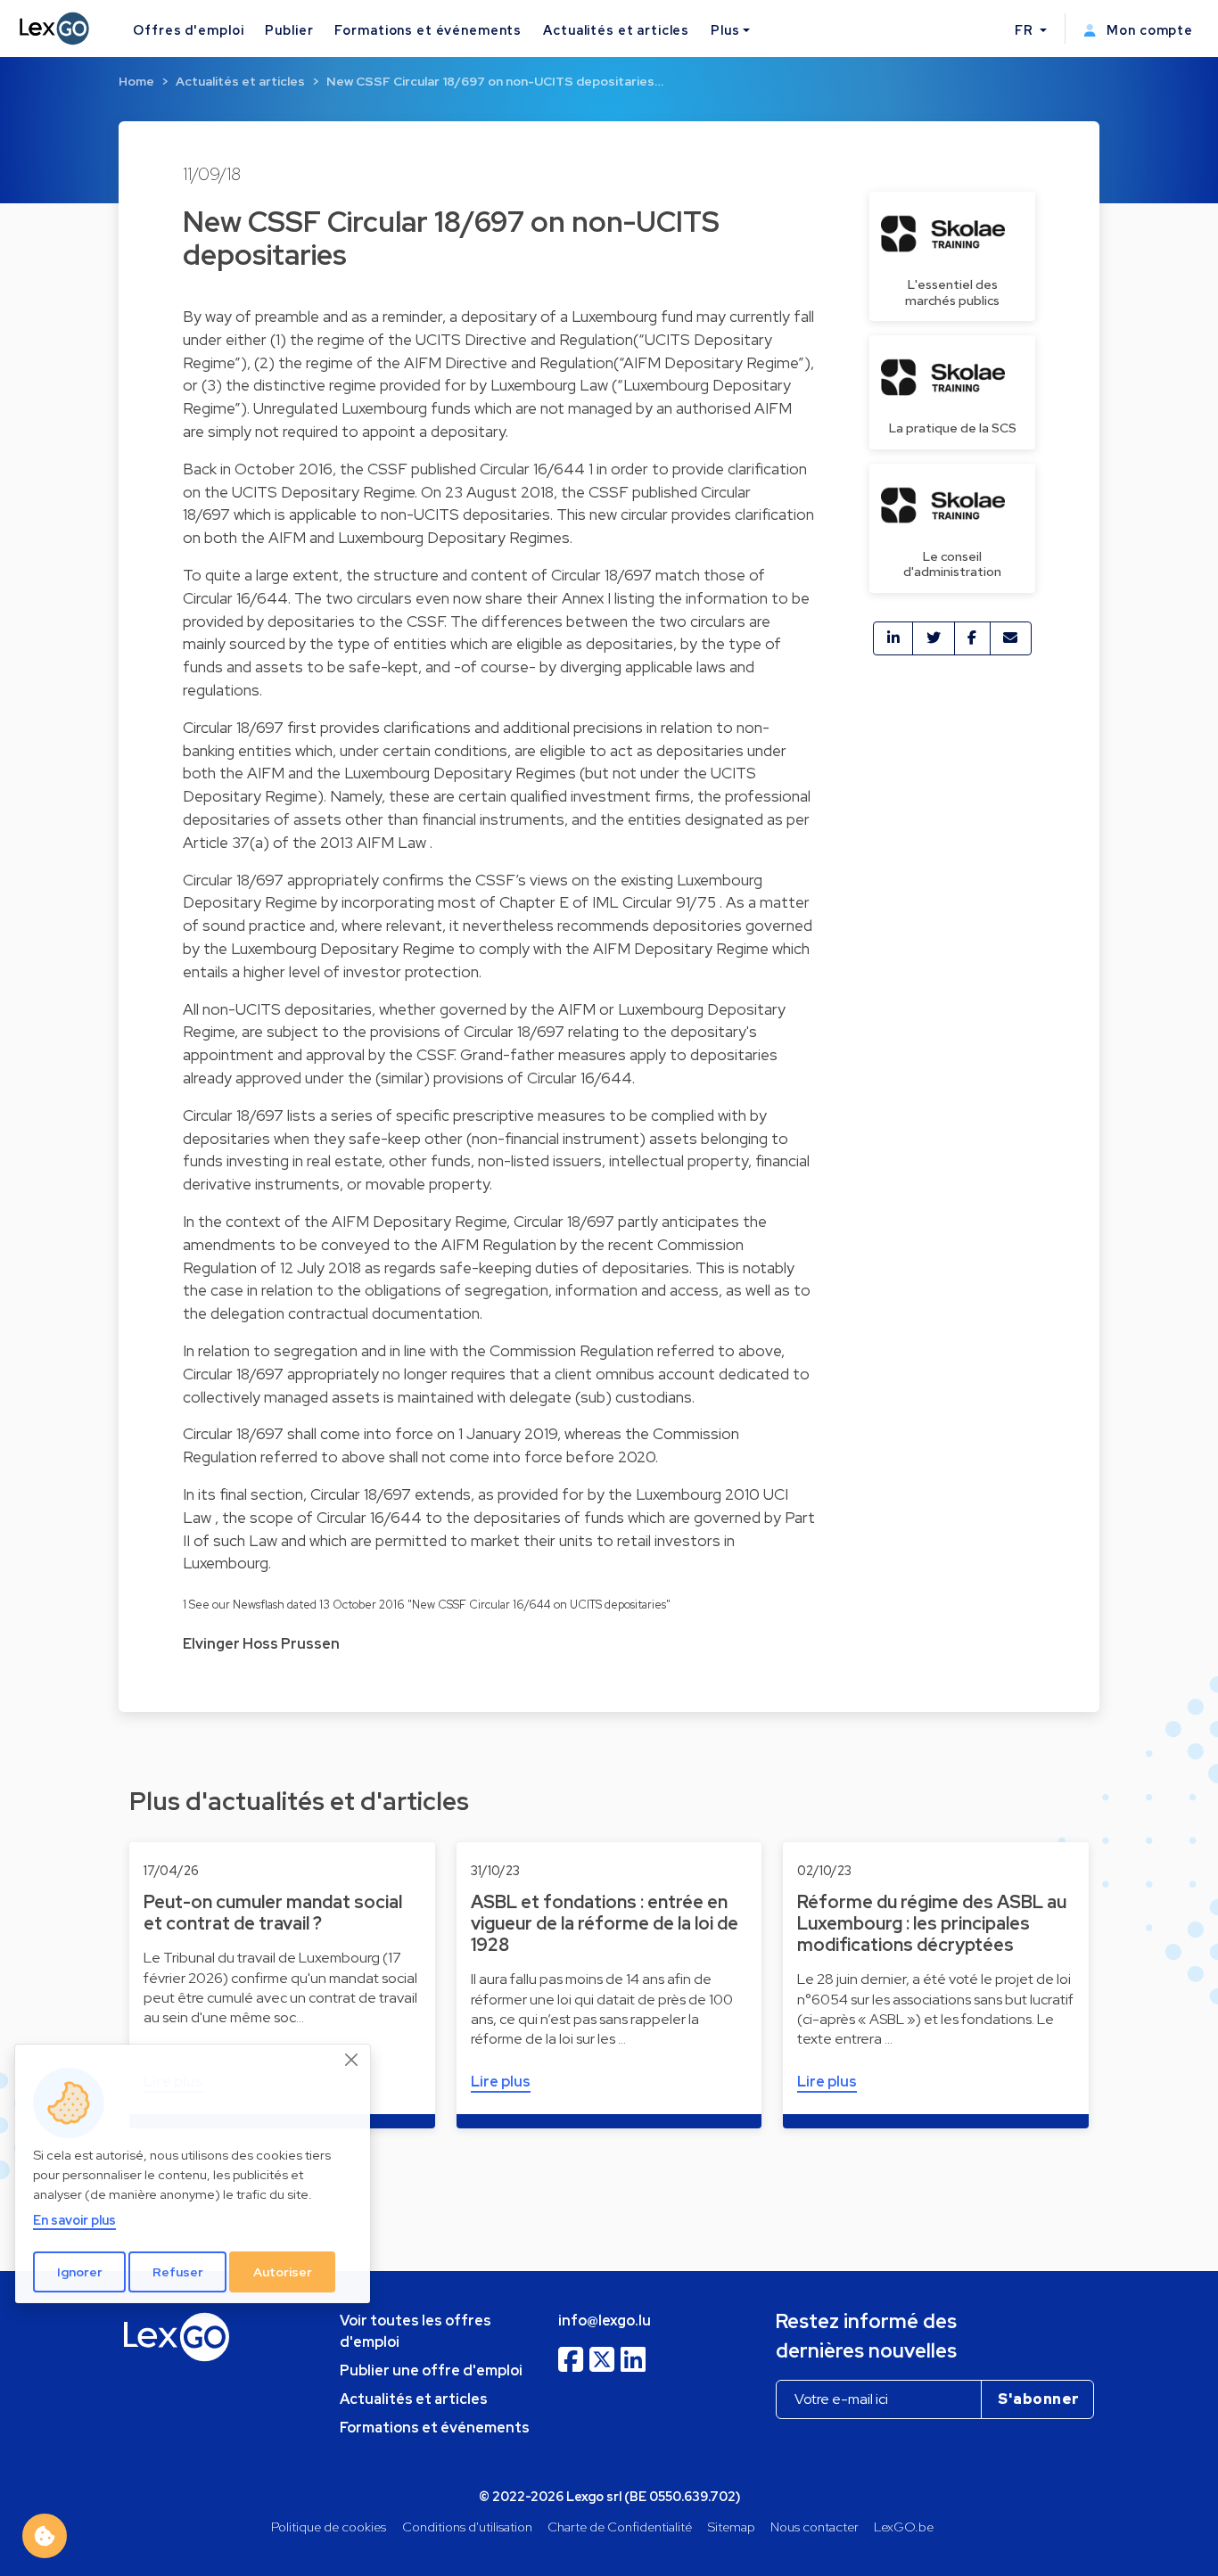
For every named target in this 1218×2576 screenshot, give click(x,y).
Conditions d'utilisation (467, 2527)
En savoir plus (74, 2220)
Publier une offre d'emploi (431, 2370)
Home (136, 81)
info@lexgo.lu (605, 2321)
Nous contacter (815, 2527)
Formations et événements (428, 30)
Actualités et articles (616, 30)
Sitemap (732, 2527)
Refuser (178, 2272)
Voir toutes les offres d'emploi (416, 2331)
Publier (289, 30)
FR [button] (1026, 30)
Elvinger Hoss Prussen (261, 1644)
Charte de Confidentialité (620, 2527)
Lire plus (501, 2082)
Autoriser (283, 2272)
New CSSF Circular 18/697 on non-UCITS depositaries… (495, 81)
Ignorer (80, 2272)
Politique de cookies (329, 2527)
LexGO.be (904, 2527)
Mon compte (1148, 30)
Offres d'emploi (188, 30)
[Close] (352, 2060)
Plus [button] (725, 30)
